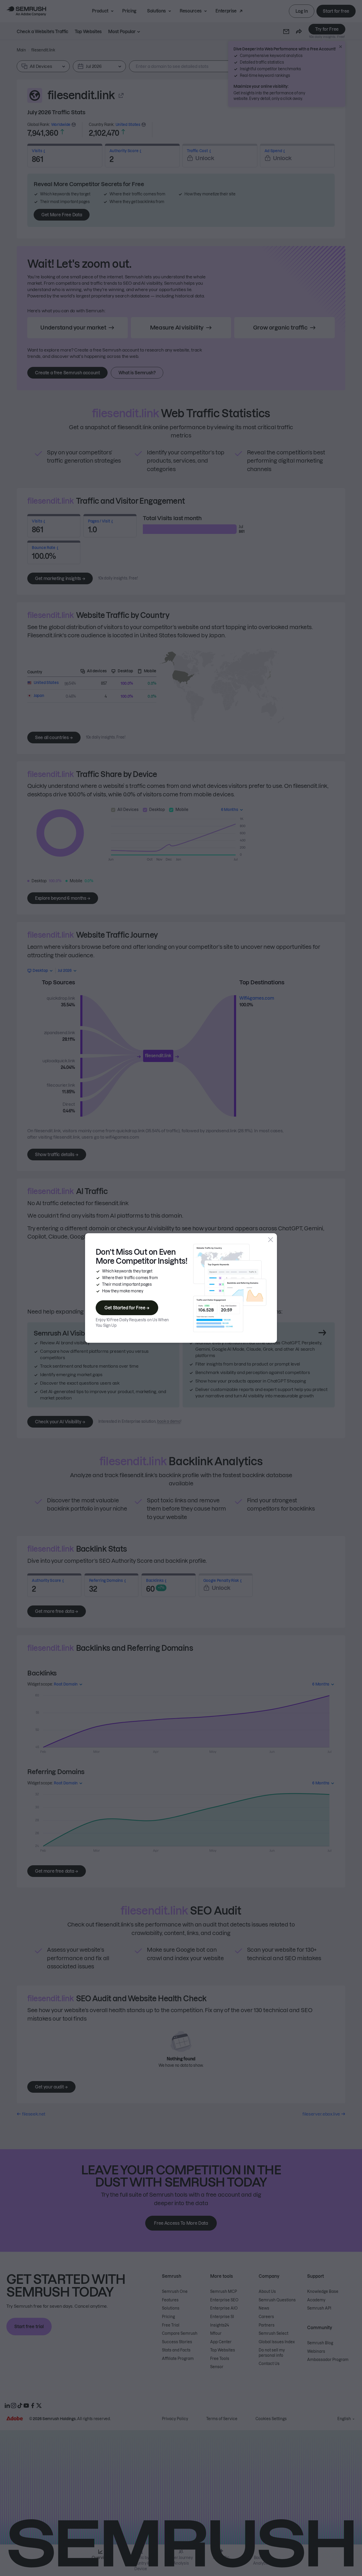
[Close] (271, 1240)
